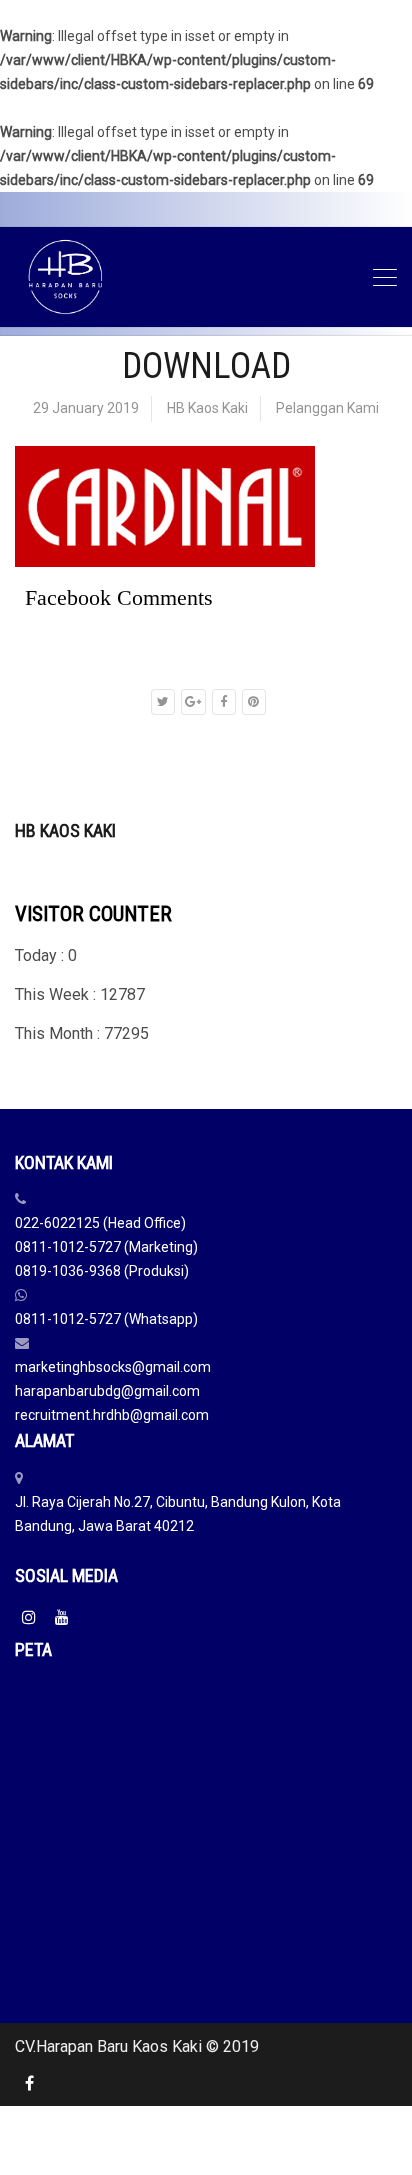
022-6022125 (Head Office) (100, 1223)
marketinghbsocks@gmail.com (113, 1367)
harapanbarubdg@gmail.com (107, 1391)
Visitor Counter (93, 914)
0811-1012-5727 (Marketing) (106, 1247)
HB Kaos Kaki (207, 408)
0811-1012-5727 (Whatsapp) (106, 1319)
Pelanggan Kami (327, 408)
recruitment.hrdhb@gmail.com (112, 1415)
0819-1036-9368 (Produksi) (102, 1271)
